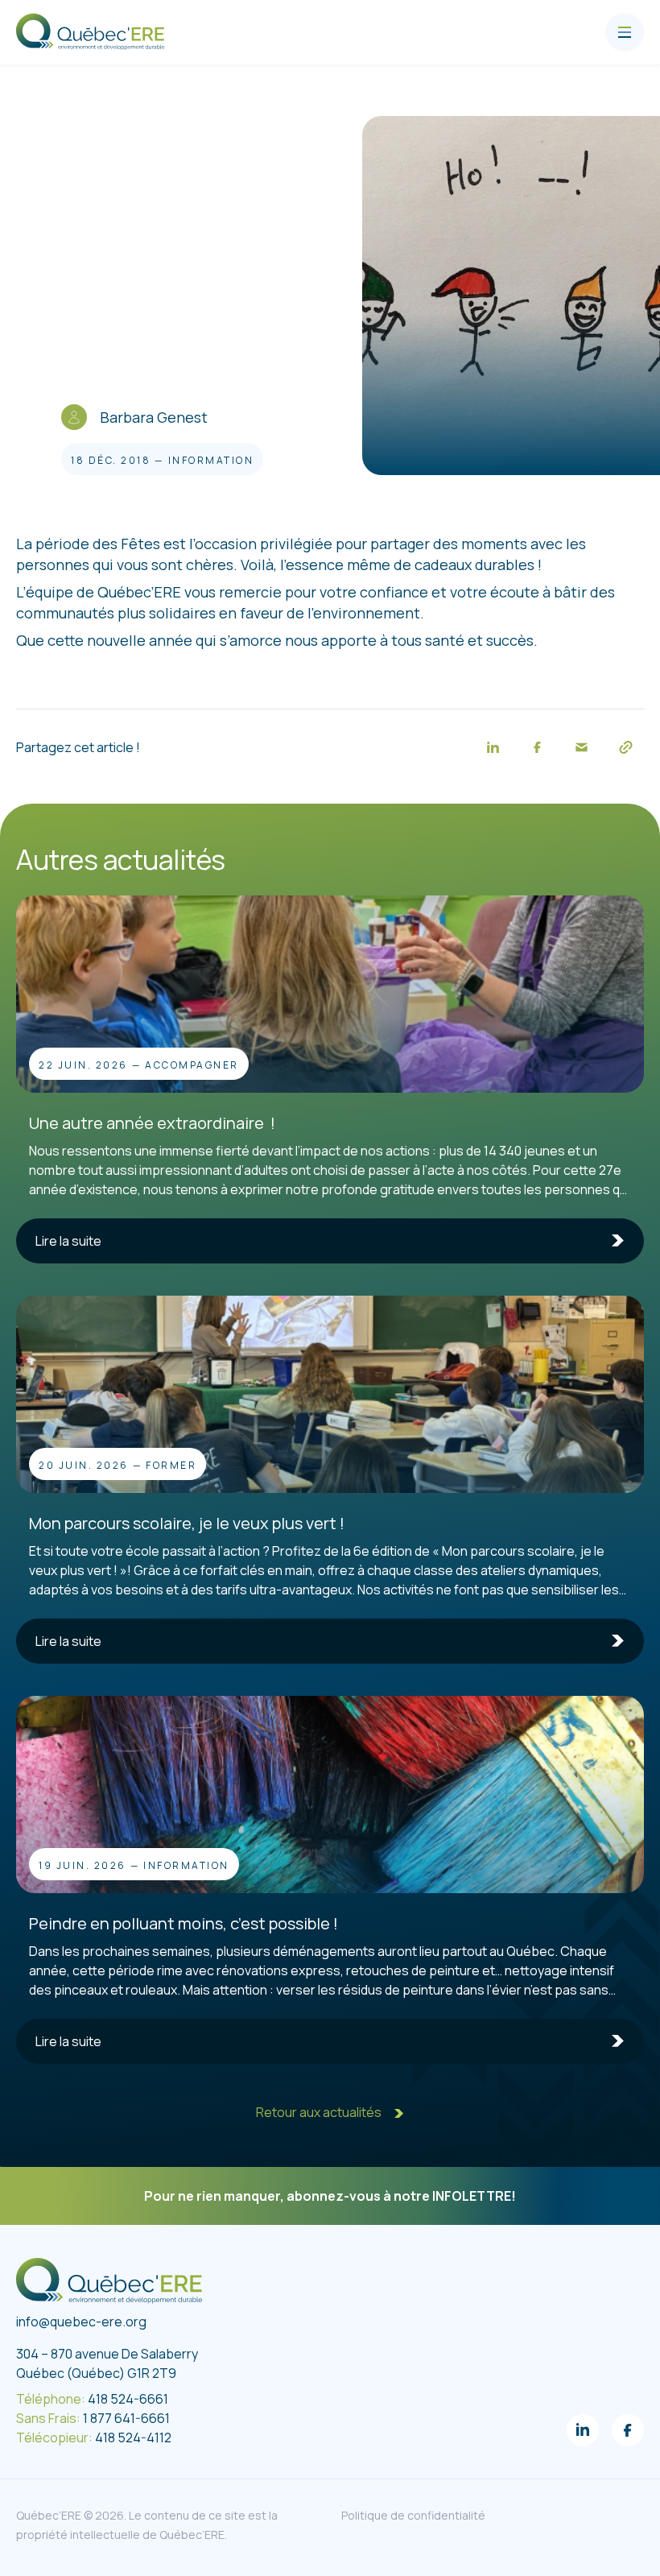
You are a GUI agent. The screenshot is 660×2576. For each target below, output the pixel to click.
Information (211, 460)
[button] (493, 747)
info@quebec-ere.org (81, 2322)
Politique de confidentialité (413, 2515)
